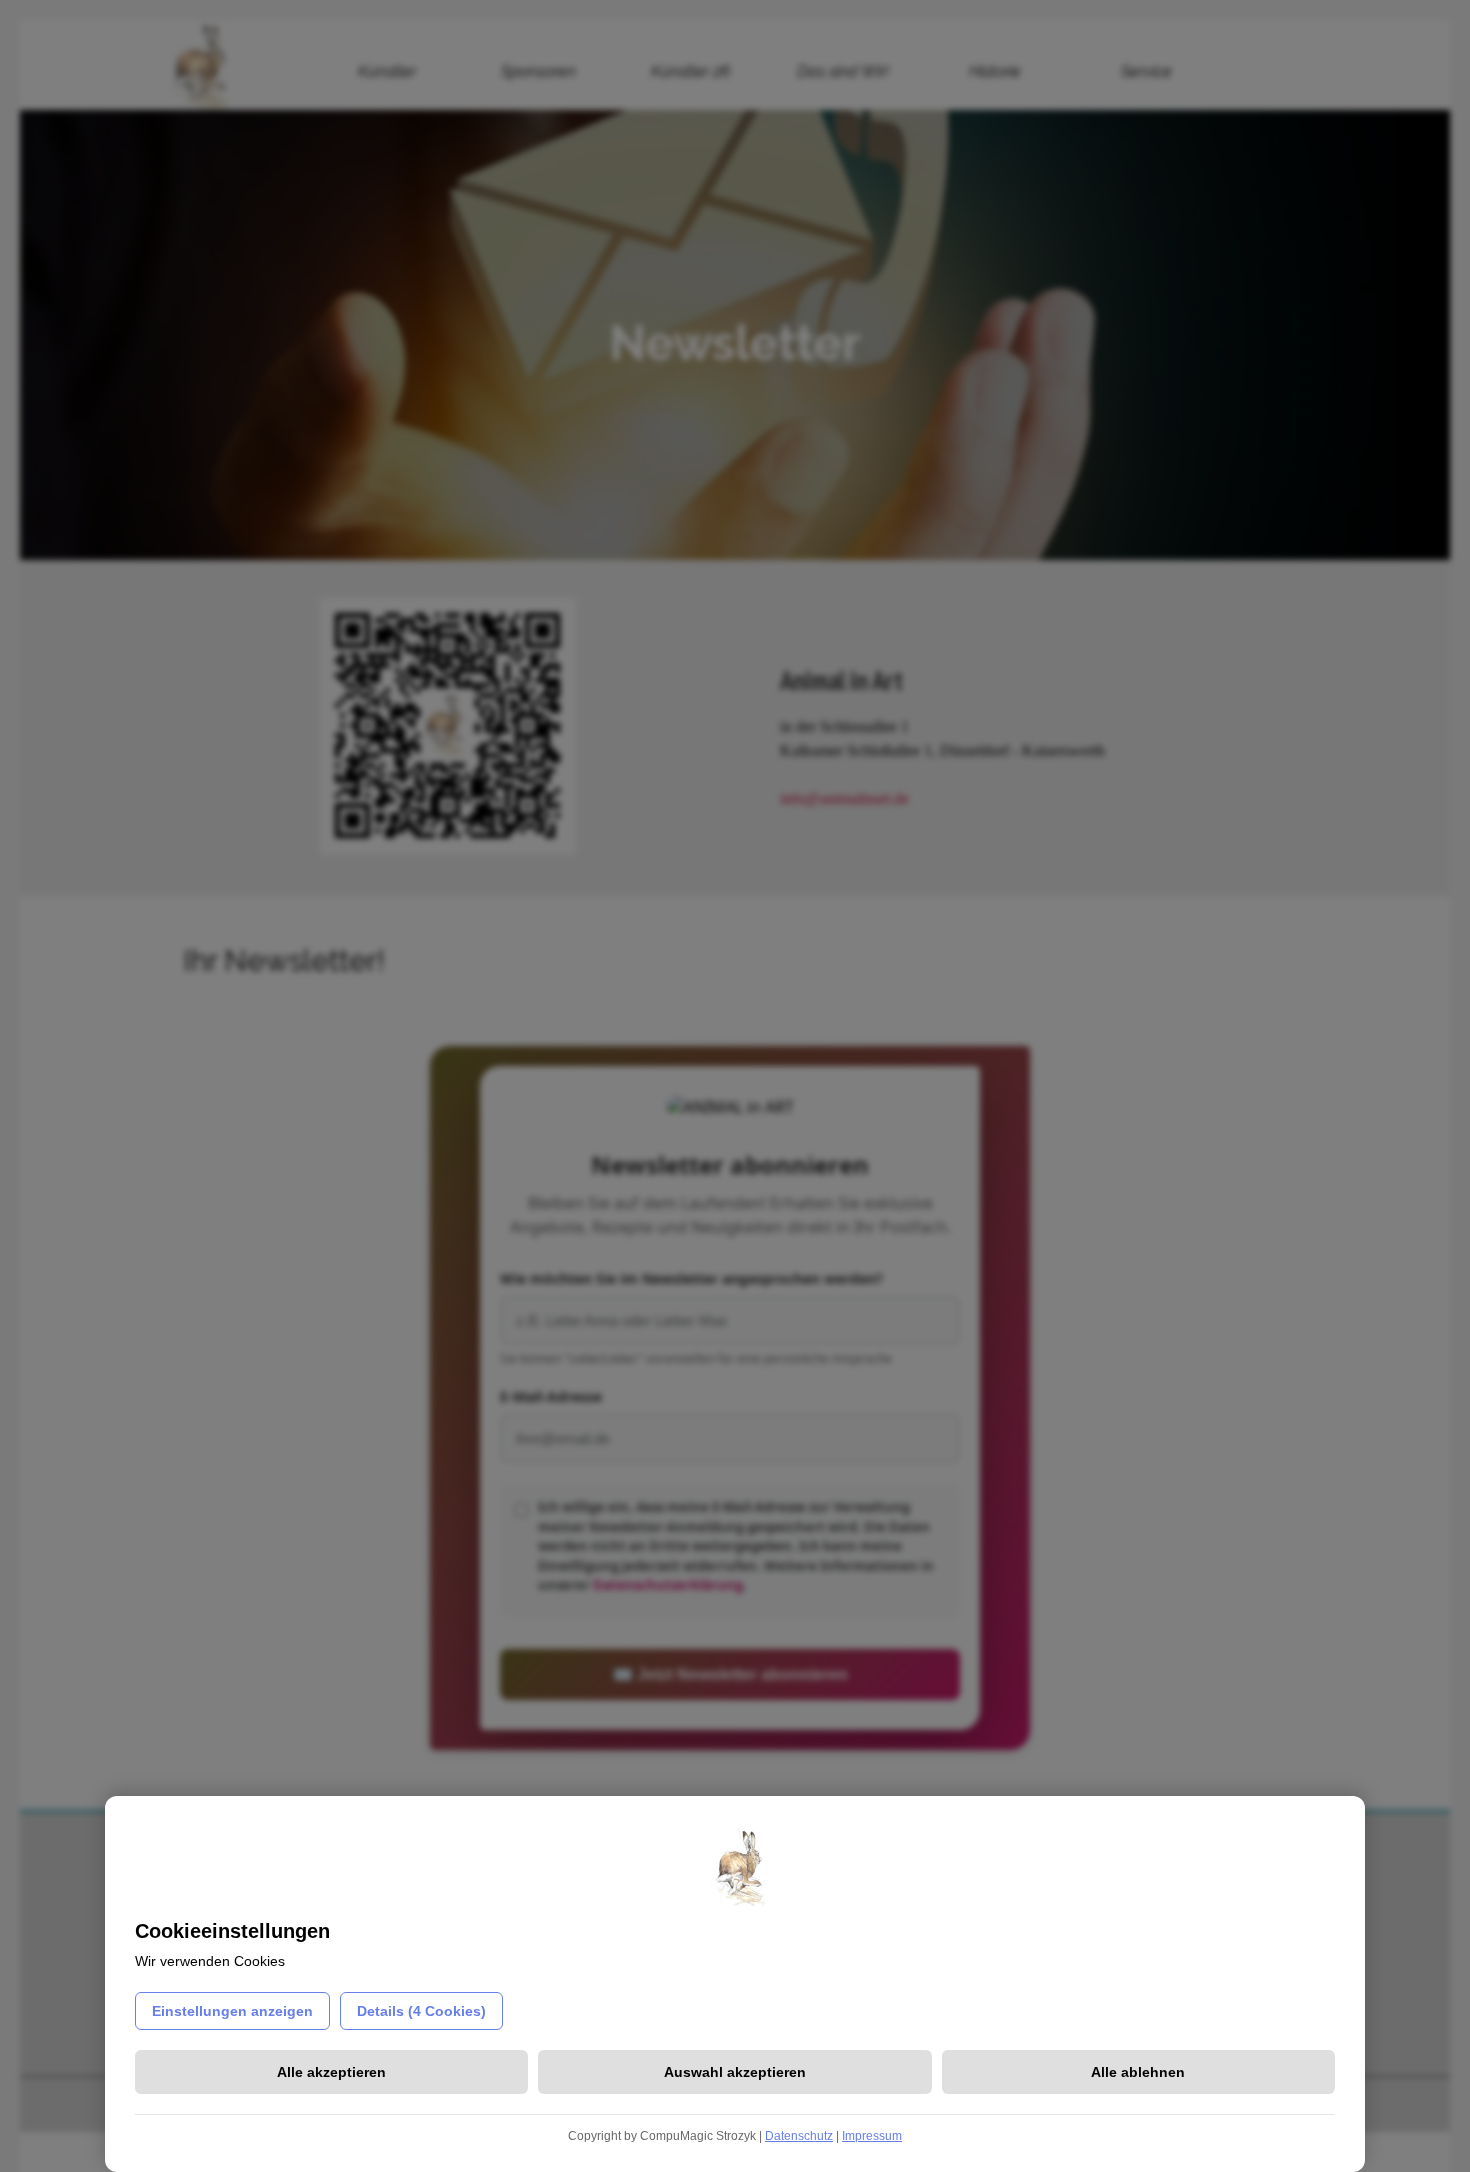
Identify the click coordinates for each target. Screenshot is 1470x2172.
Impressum (872, 2136)
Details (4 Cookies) (421, 2011)
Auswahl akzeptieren (735, 2072)
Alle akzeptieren (331, 2072)
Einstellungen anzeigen (232, 2011)
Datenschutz (799, 2136)
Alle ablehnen (1138, 2072)
